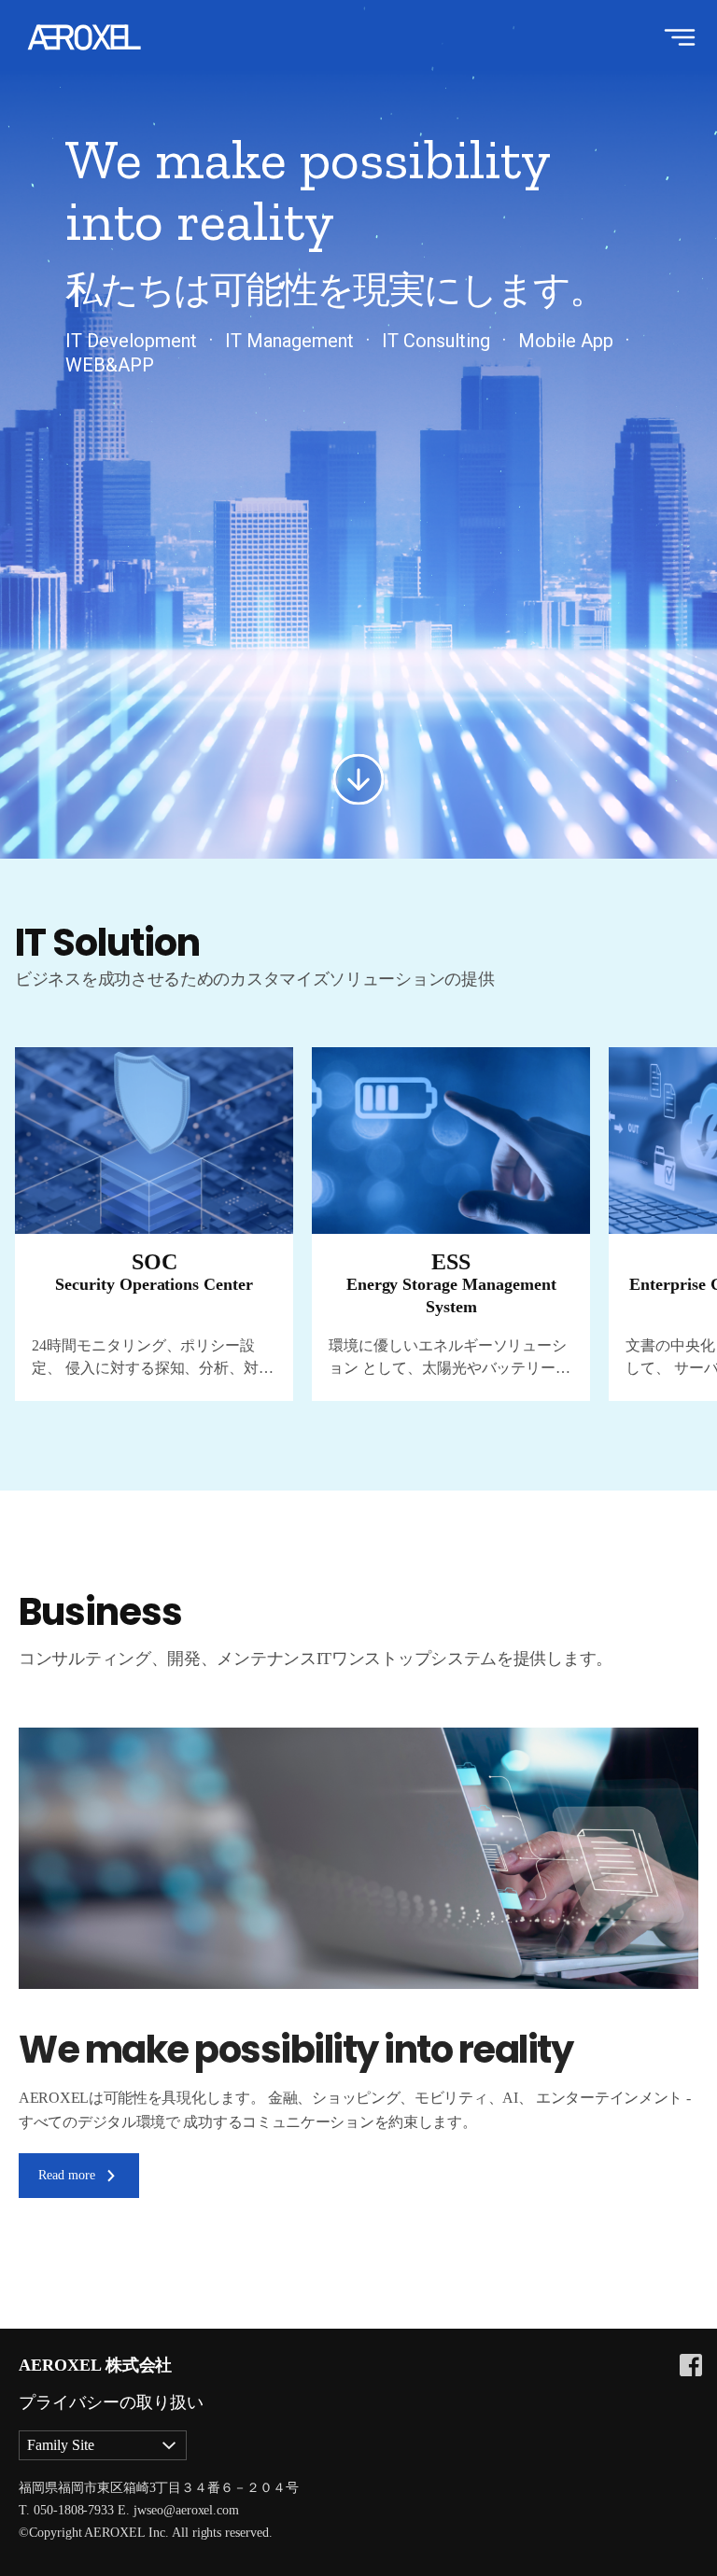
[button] (634, 1010)
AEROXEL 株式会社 (95, 2365)
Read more (67, 2175)
